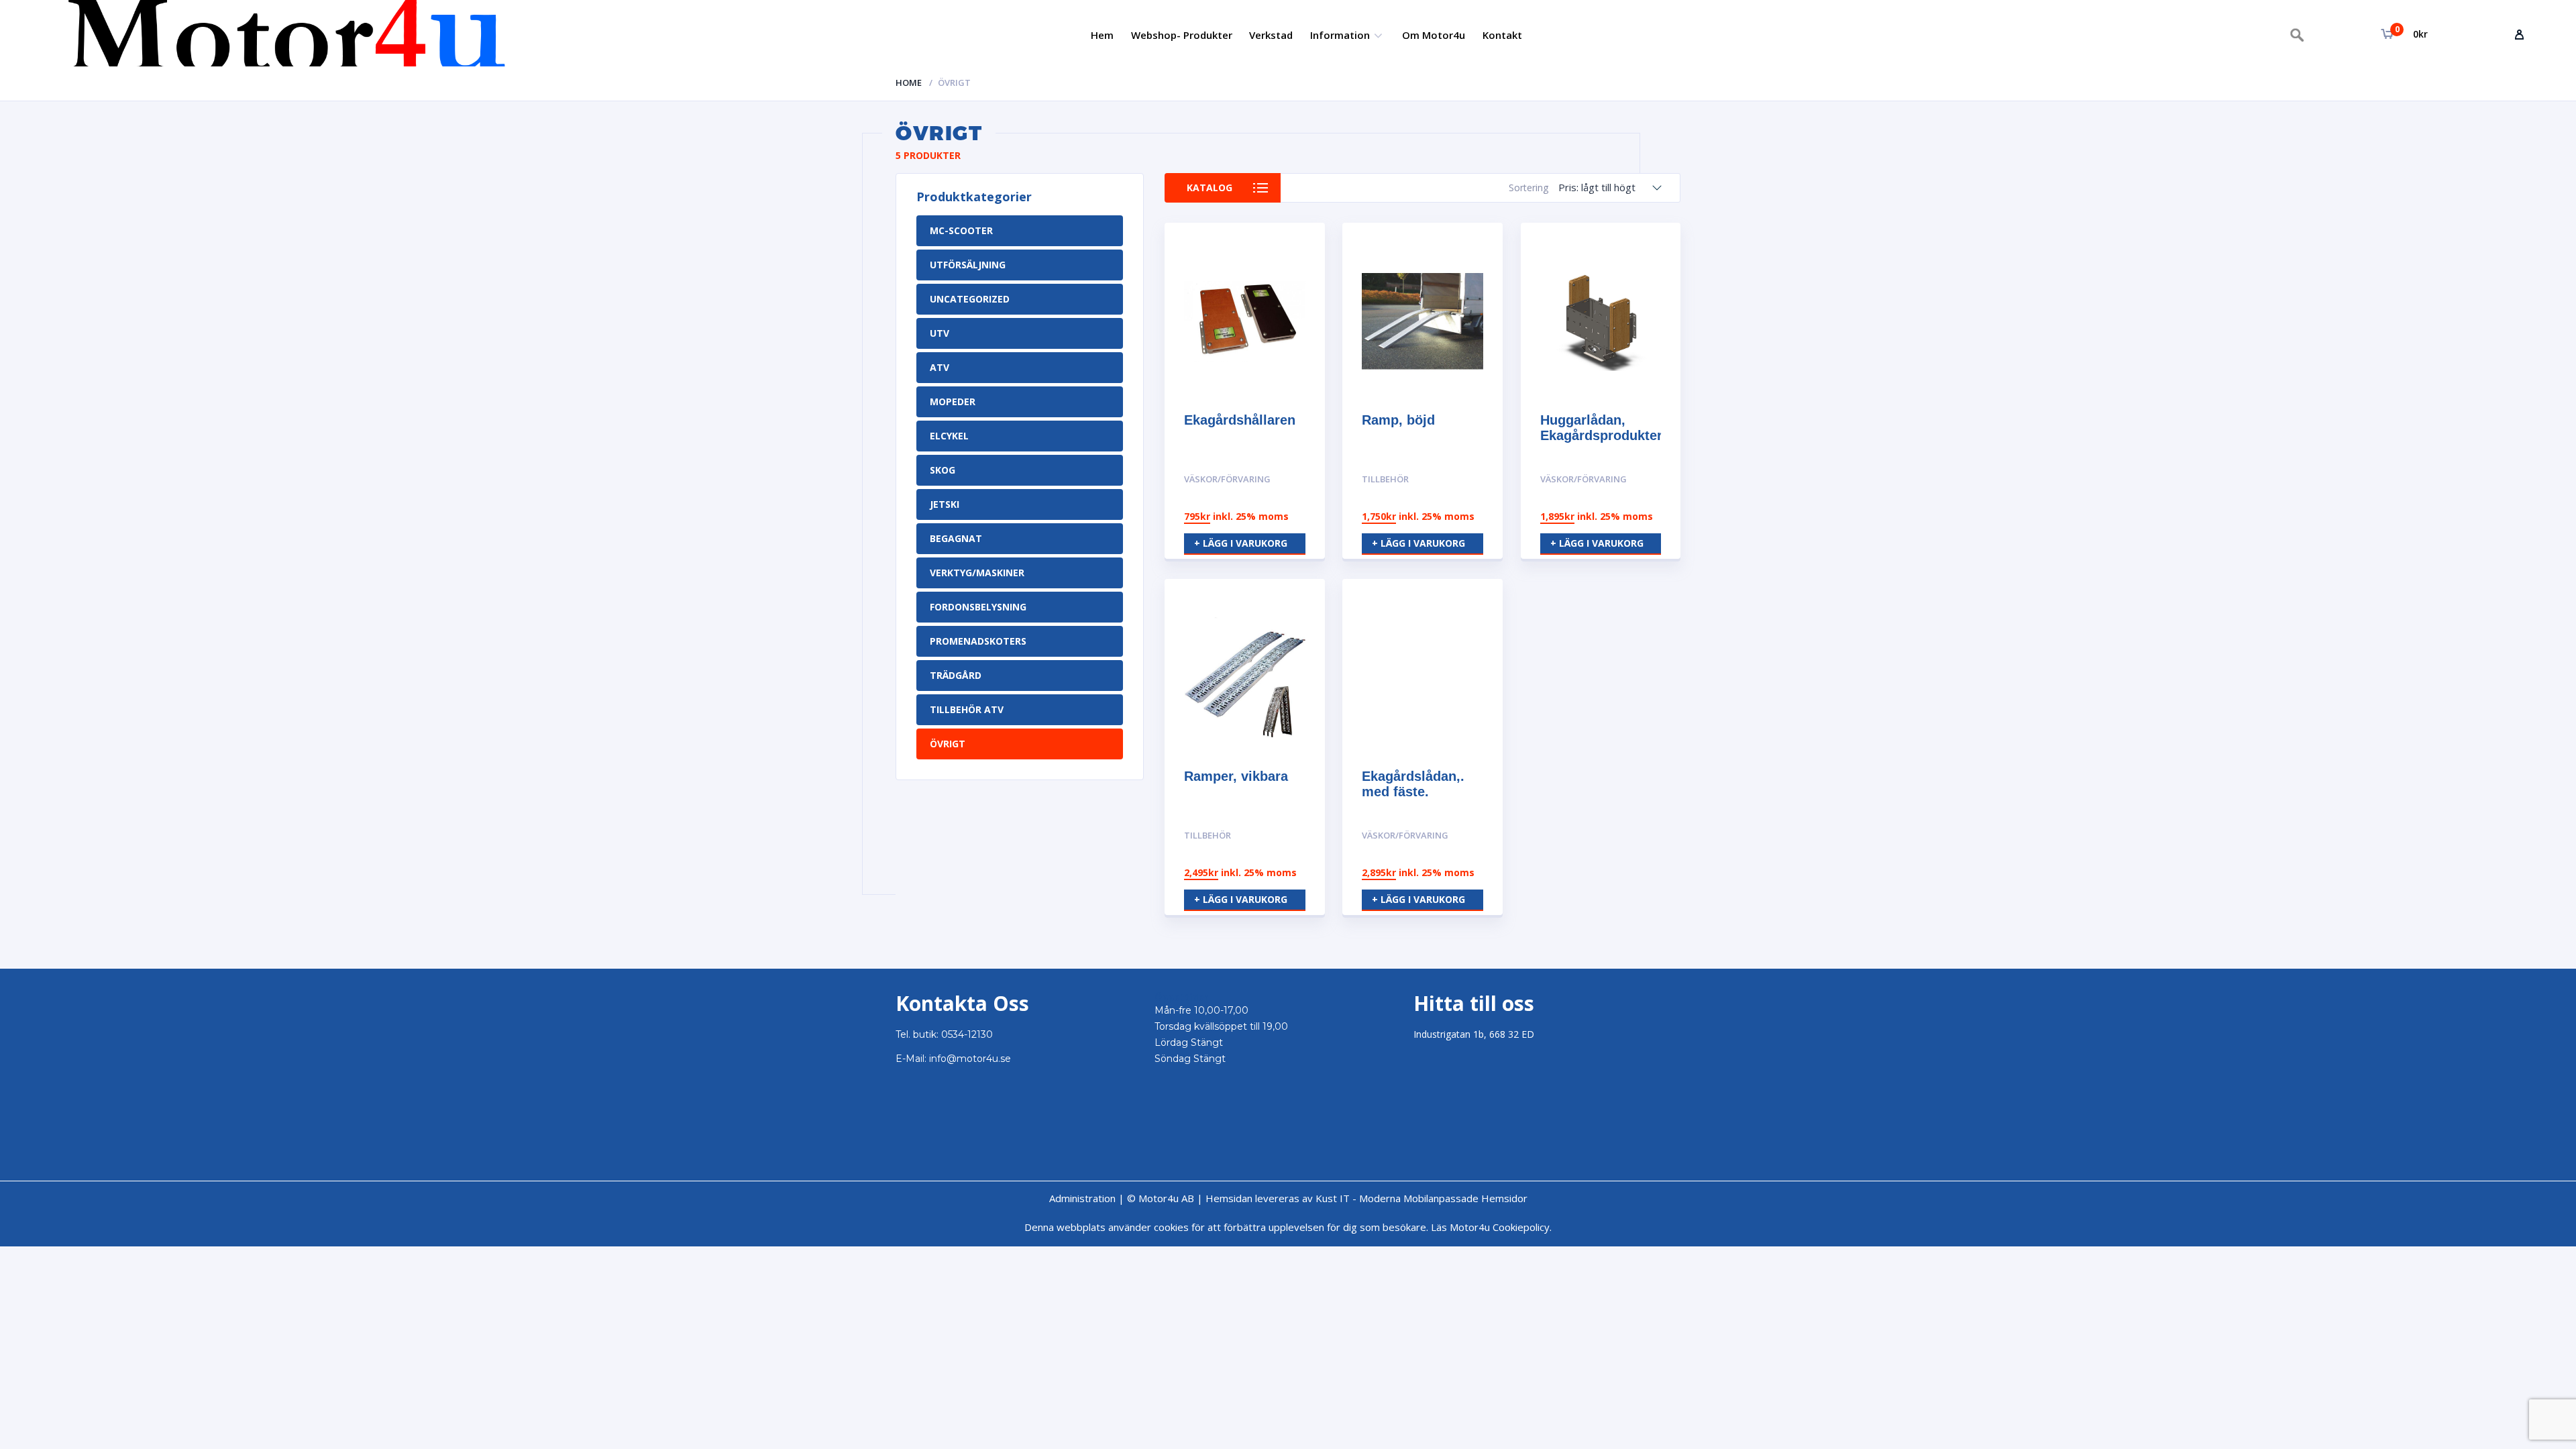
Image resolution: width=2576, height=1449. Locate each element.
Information (1340, 35)
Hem (1102, 35)
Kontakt (1502, 35)
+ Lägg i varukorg (1241, 543)
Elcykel (949, 436)
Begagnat (956, 538)
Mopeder (953, 401)
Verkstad (1271, 35)
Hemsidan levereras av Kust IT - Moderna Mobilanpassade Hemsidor (1366, 1198)
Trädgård (956, 675)
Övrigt (948, 744)
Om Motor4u (1434, 35)
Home (909, 83)
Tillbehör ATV (967, 709)
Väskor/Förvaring (1227, 479)
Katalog (1210, 187)
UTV (940, 333)
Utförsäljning (968, 265)
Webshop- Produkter (1182, 35)
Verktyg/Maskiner (977, 573)
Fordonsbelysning (978, 607)
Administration (1082, 1198)
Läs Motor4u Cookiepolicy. (1491, 1227)
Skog (943, 470)
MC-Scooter (961, 230)
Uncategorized (970, 299)
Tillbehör (1385, 479)
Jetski (945, 504)
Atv (940, 367)
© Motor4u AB (1159, 1198)
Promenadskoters (978, 641)
